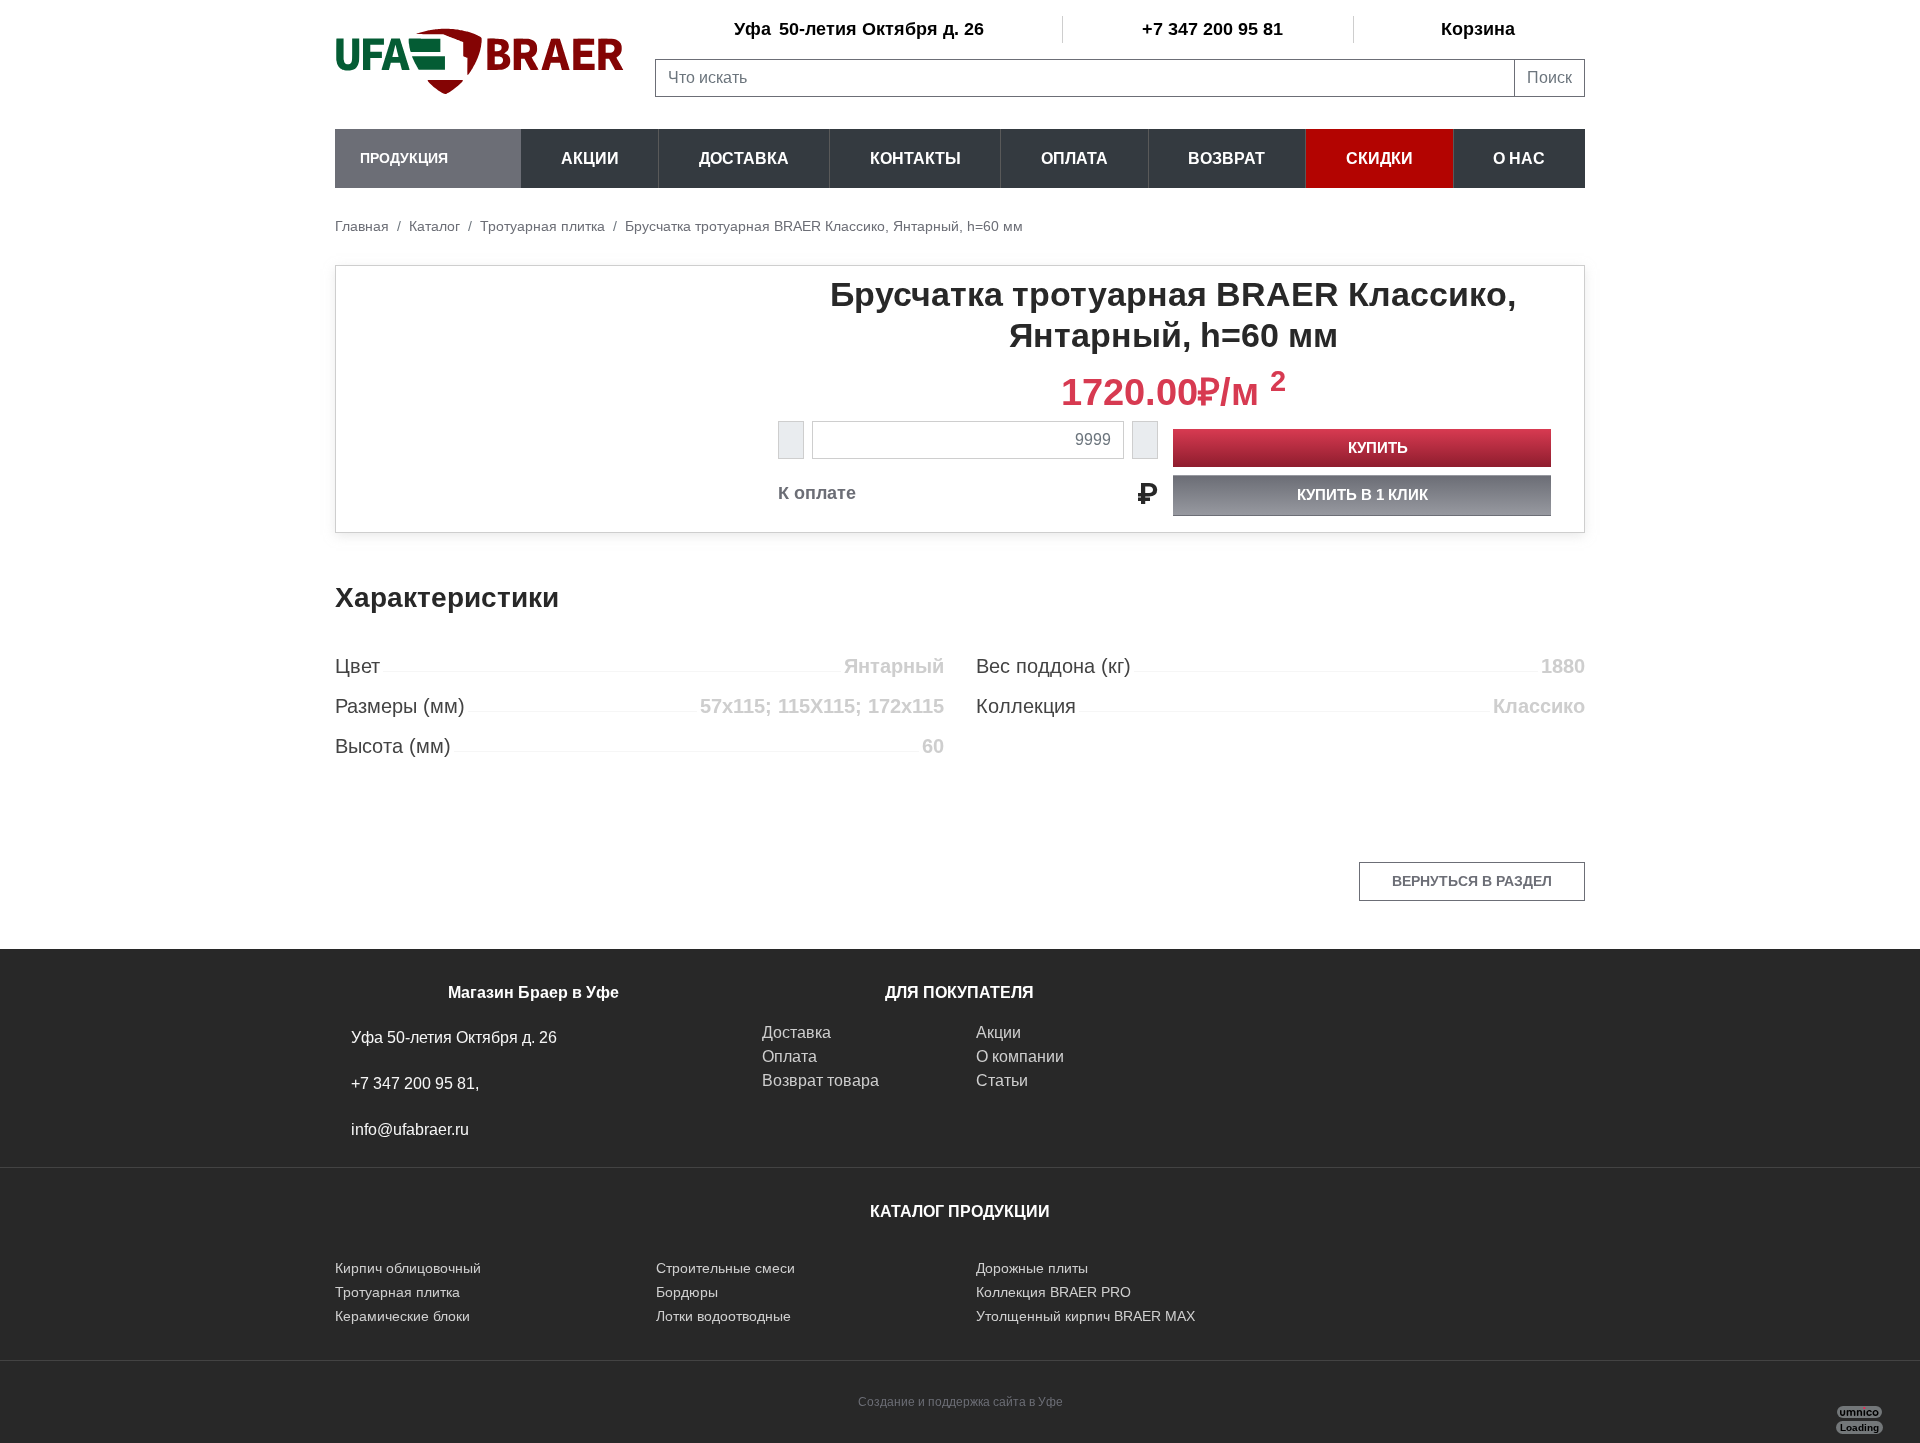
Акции (590, 158)
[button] (428, 158)
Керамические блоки (402, 1316)
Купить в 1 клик (1362, 494)
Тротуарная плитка (397, 1292)
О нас (1519, 158)
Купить (1378, 447)
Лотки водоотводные (723, 1316)
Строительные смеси (725, 1268)
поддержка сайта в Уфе (995, 1402)
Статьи (1002, 1080)
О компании (1020, 1056)
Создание (886, 1402)
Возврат (1226, 158)
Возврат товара (820, 1080)
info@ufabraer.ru (410, 1129)
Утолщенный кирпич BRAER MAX (1085, 1316)
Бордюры (687, 1292)
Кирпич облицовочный (408, 1268)
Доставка (744, 158)
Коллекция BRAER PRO (1053, 1292)
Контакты (915, 158)
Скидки (1379, 158)
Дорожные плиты (1032, 1268)
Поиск (1549, 77)
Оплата (1074, 158)
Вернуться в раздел (1472, 881)
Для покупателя (959, 992)
